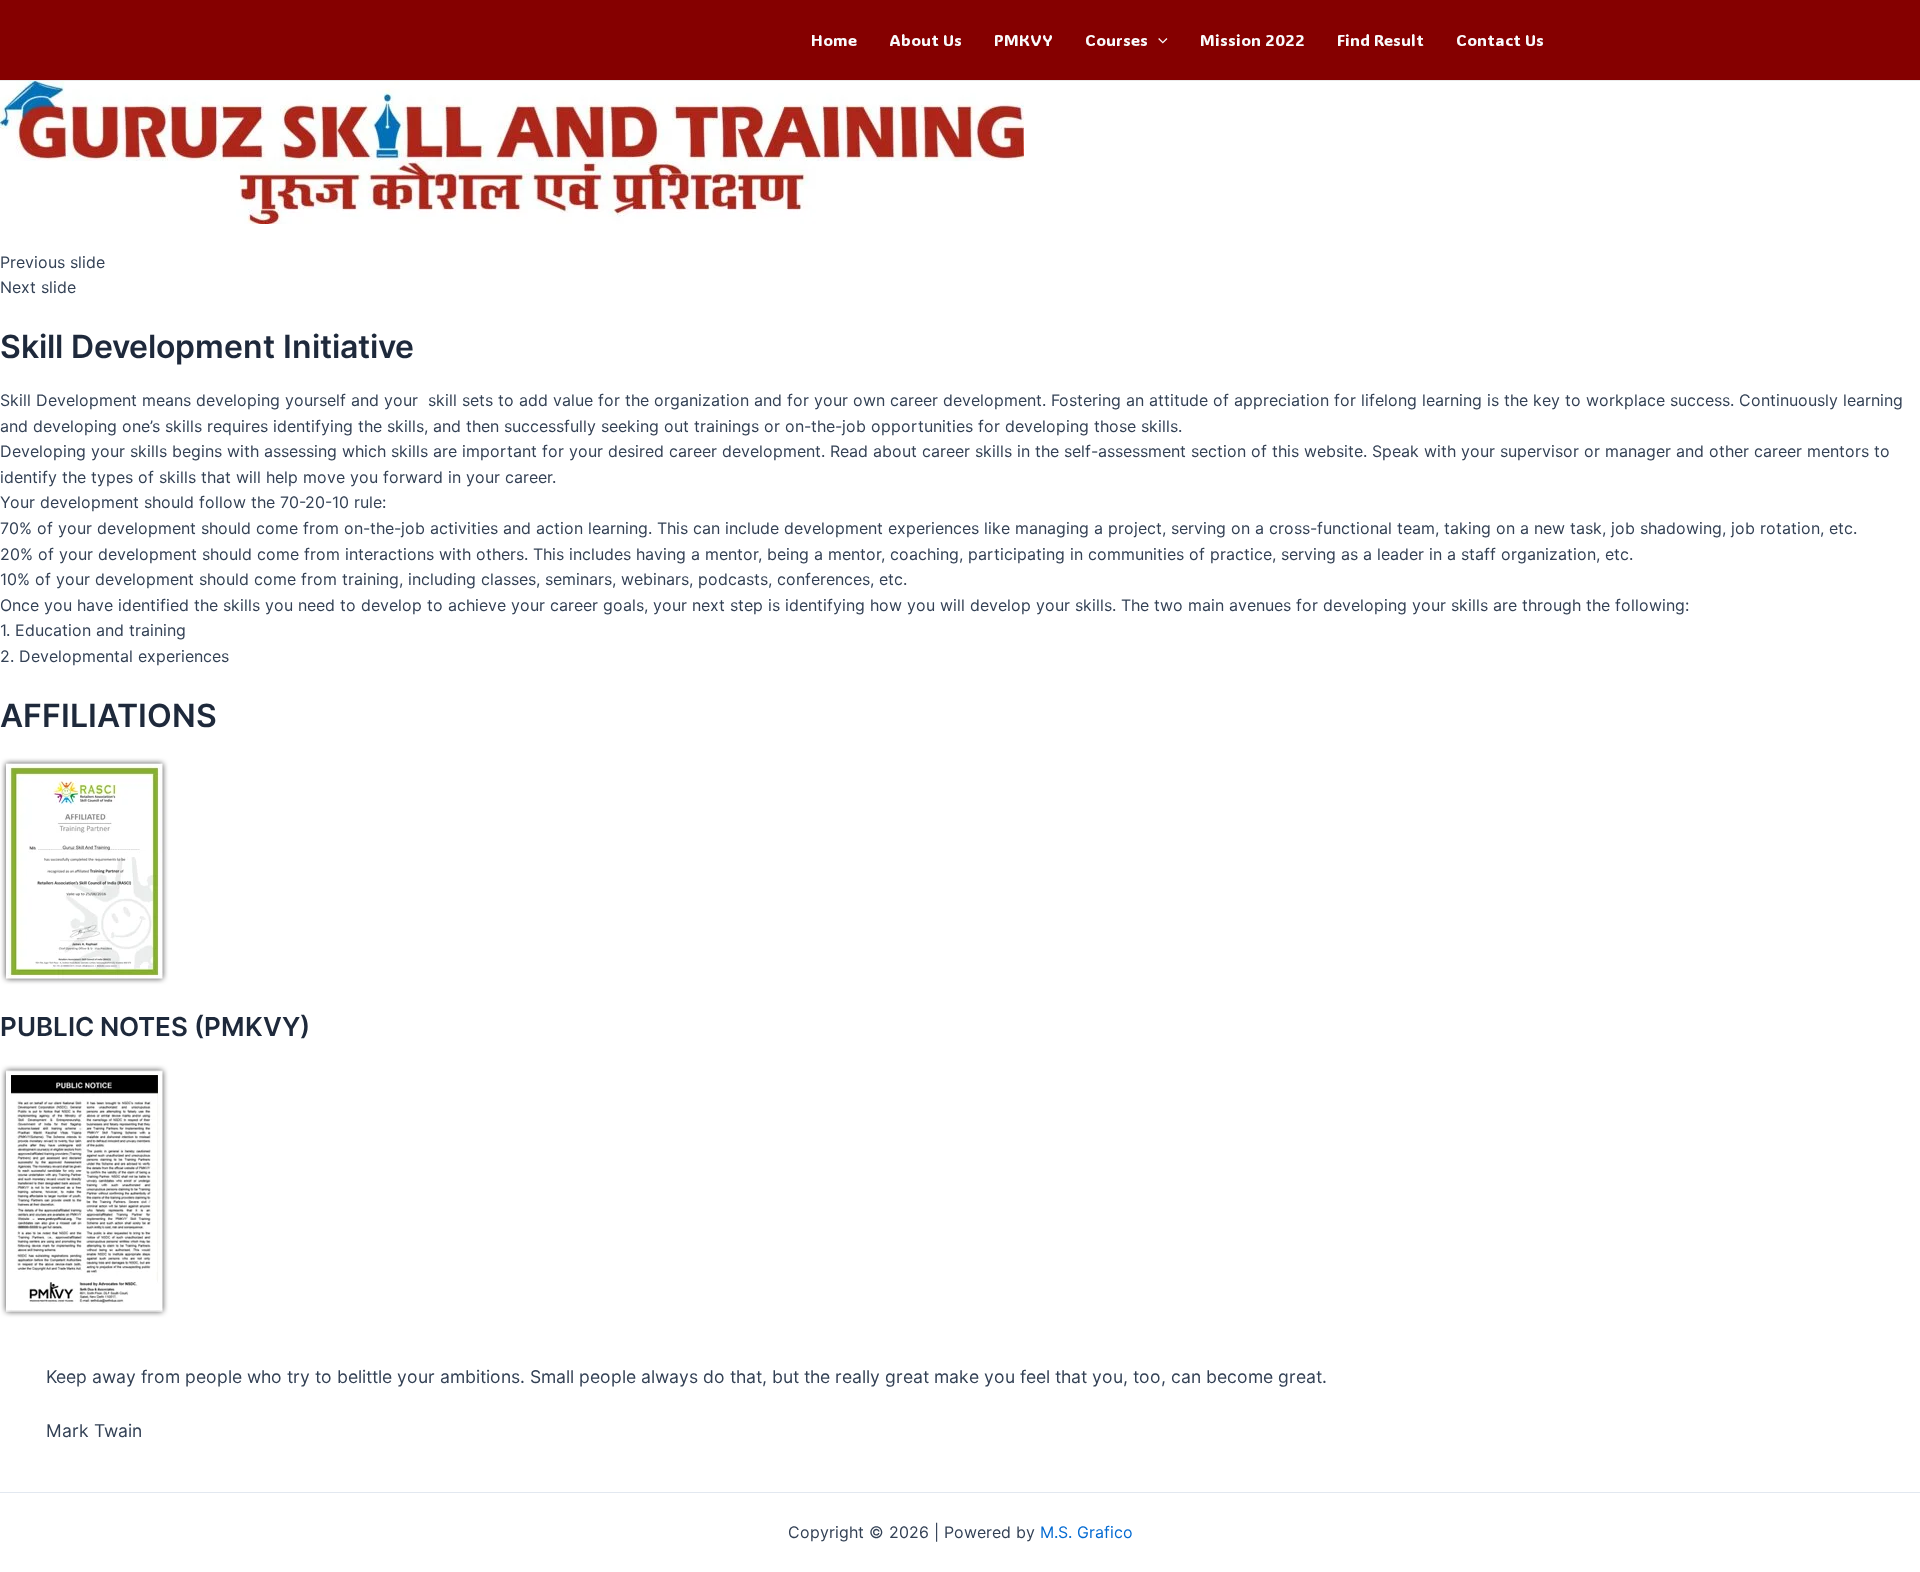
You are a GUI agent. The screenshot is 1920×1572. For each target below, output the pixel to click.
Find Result (1380, 39)
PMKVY (1023, 39)
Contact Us (1500, 39)
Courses (1116, 39)
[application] (1158, 40)
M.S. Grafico (1086, 1532)
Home (834, 39)
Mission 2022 (1252, 39)
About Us (925, 39)
